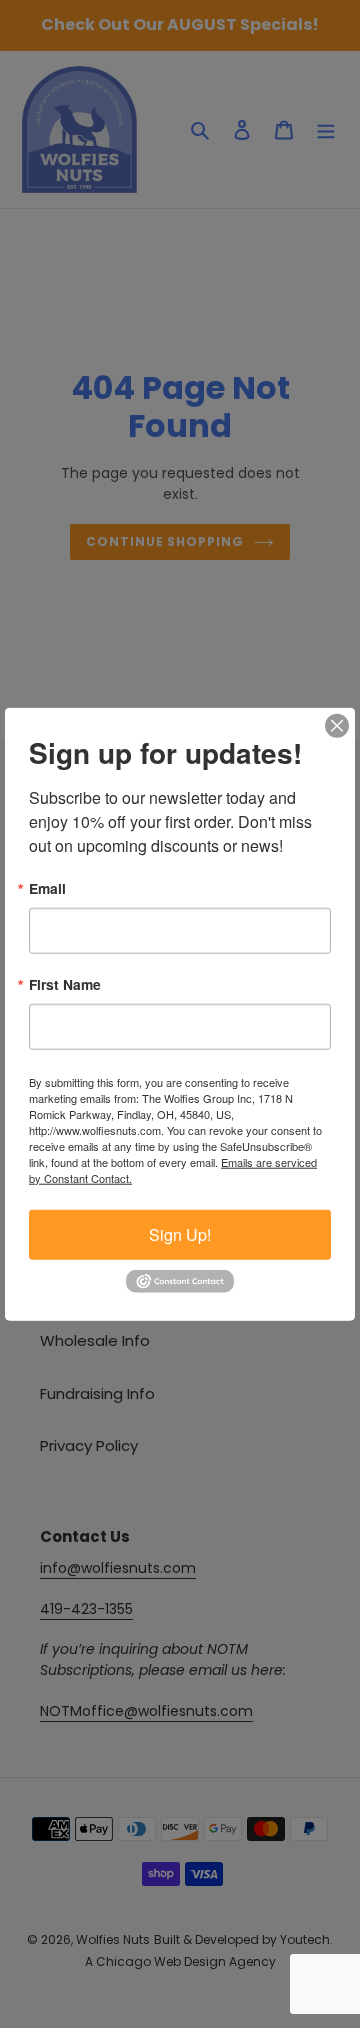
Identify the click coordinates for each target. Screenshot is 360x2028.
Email (47, 889)
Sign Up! (180, 1233)
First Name (65, 985)
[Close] (337, 726)
